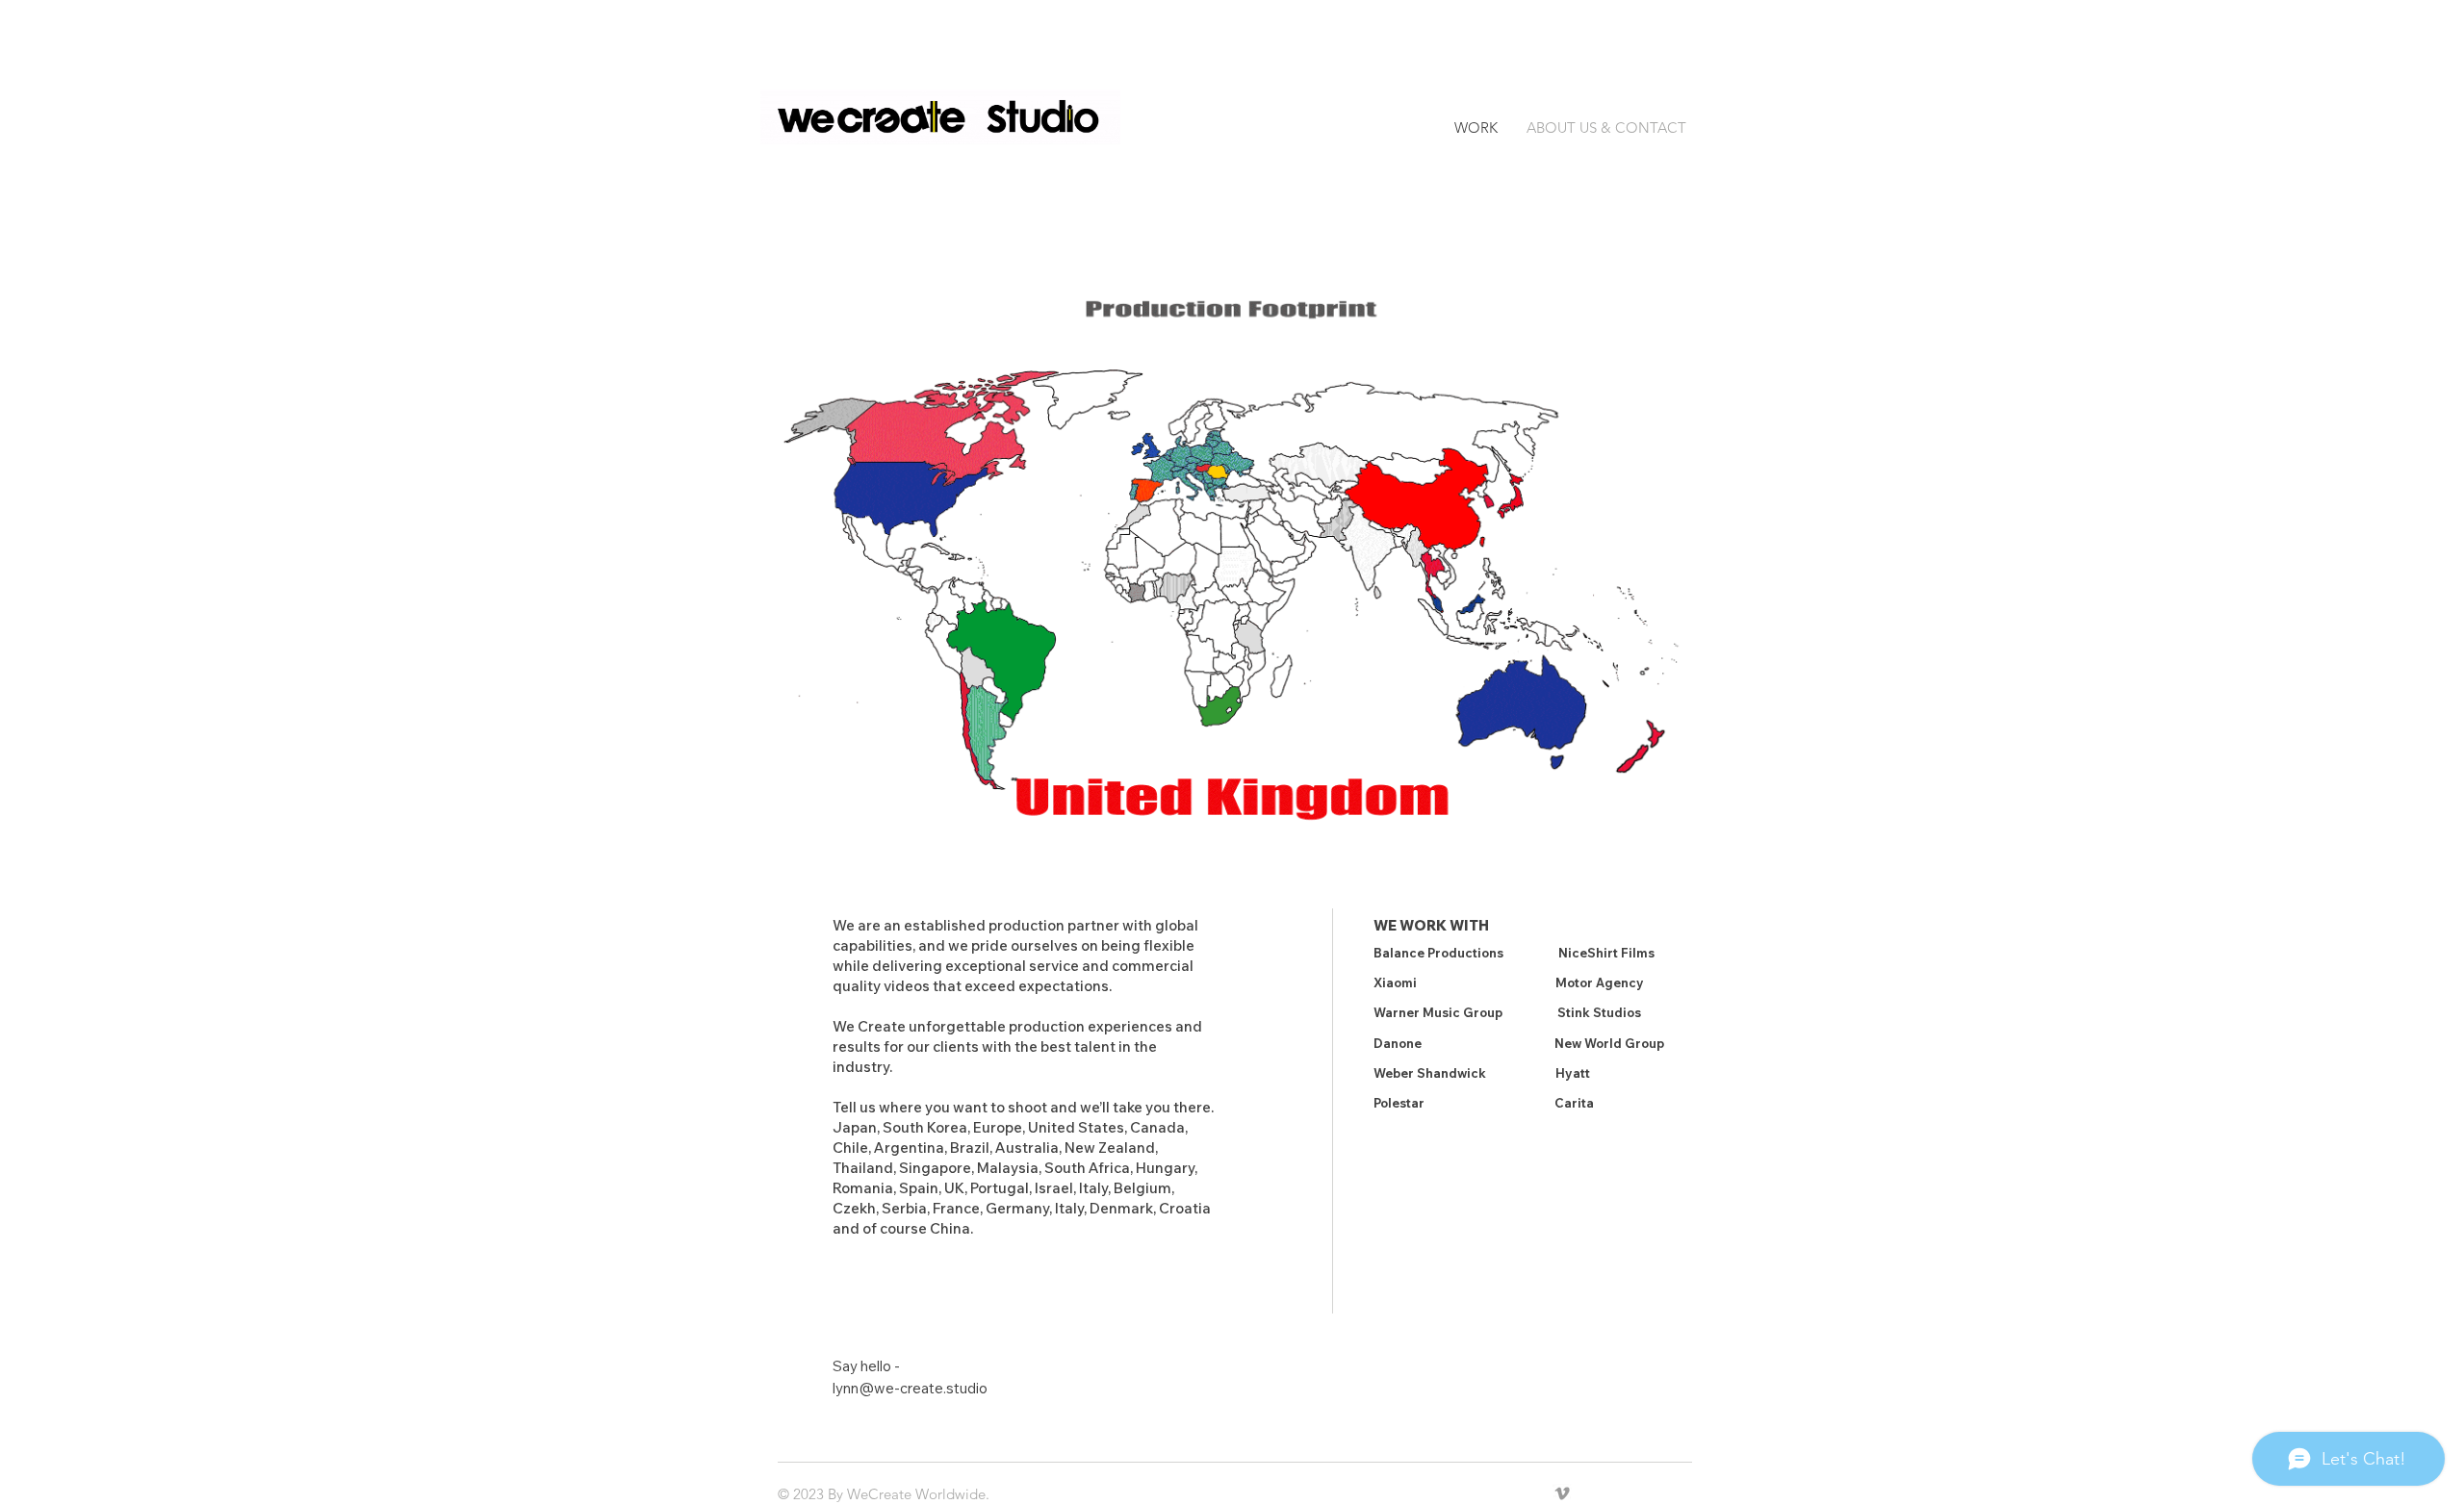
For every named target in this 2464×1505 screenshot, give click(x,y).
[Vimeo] (1562, 1493)
